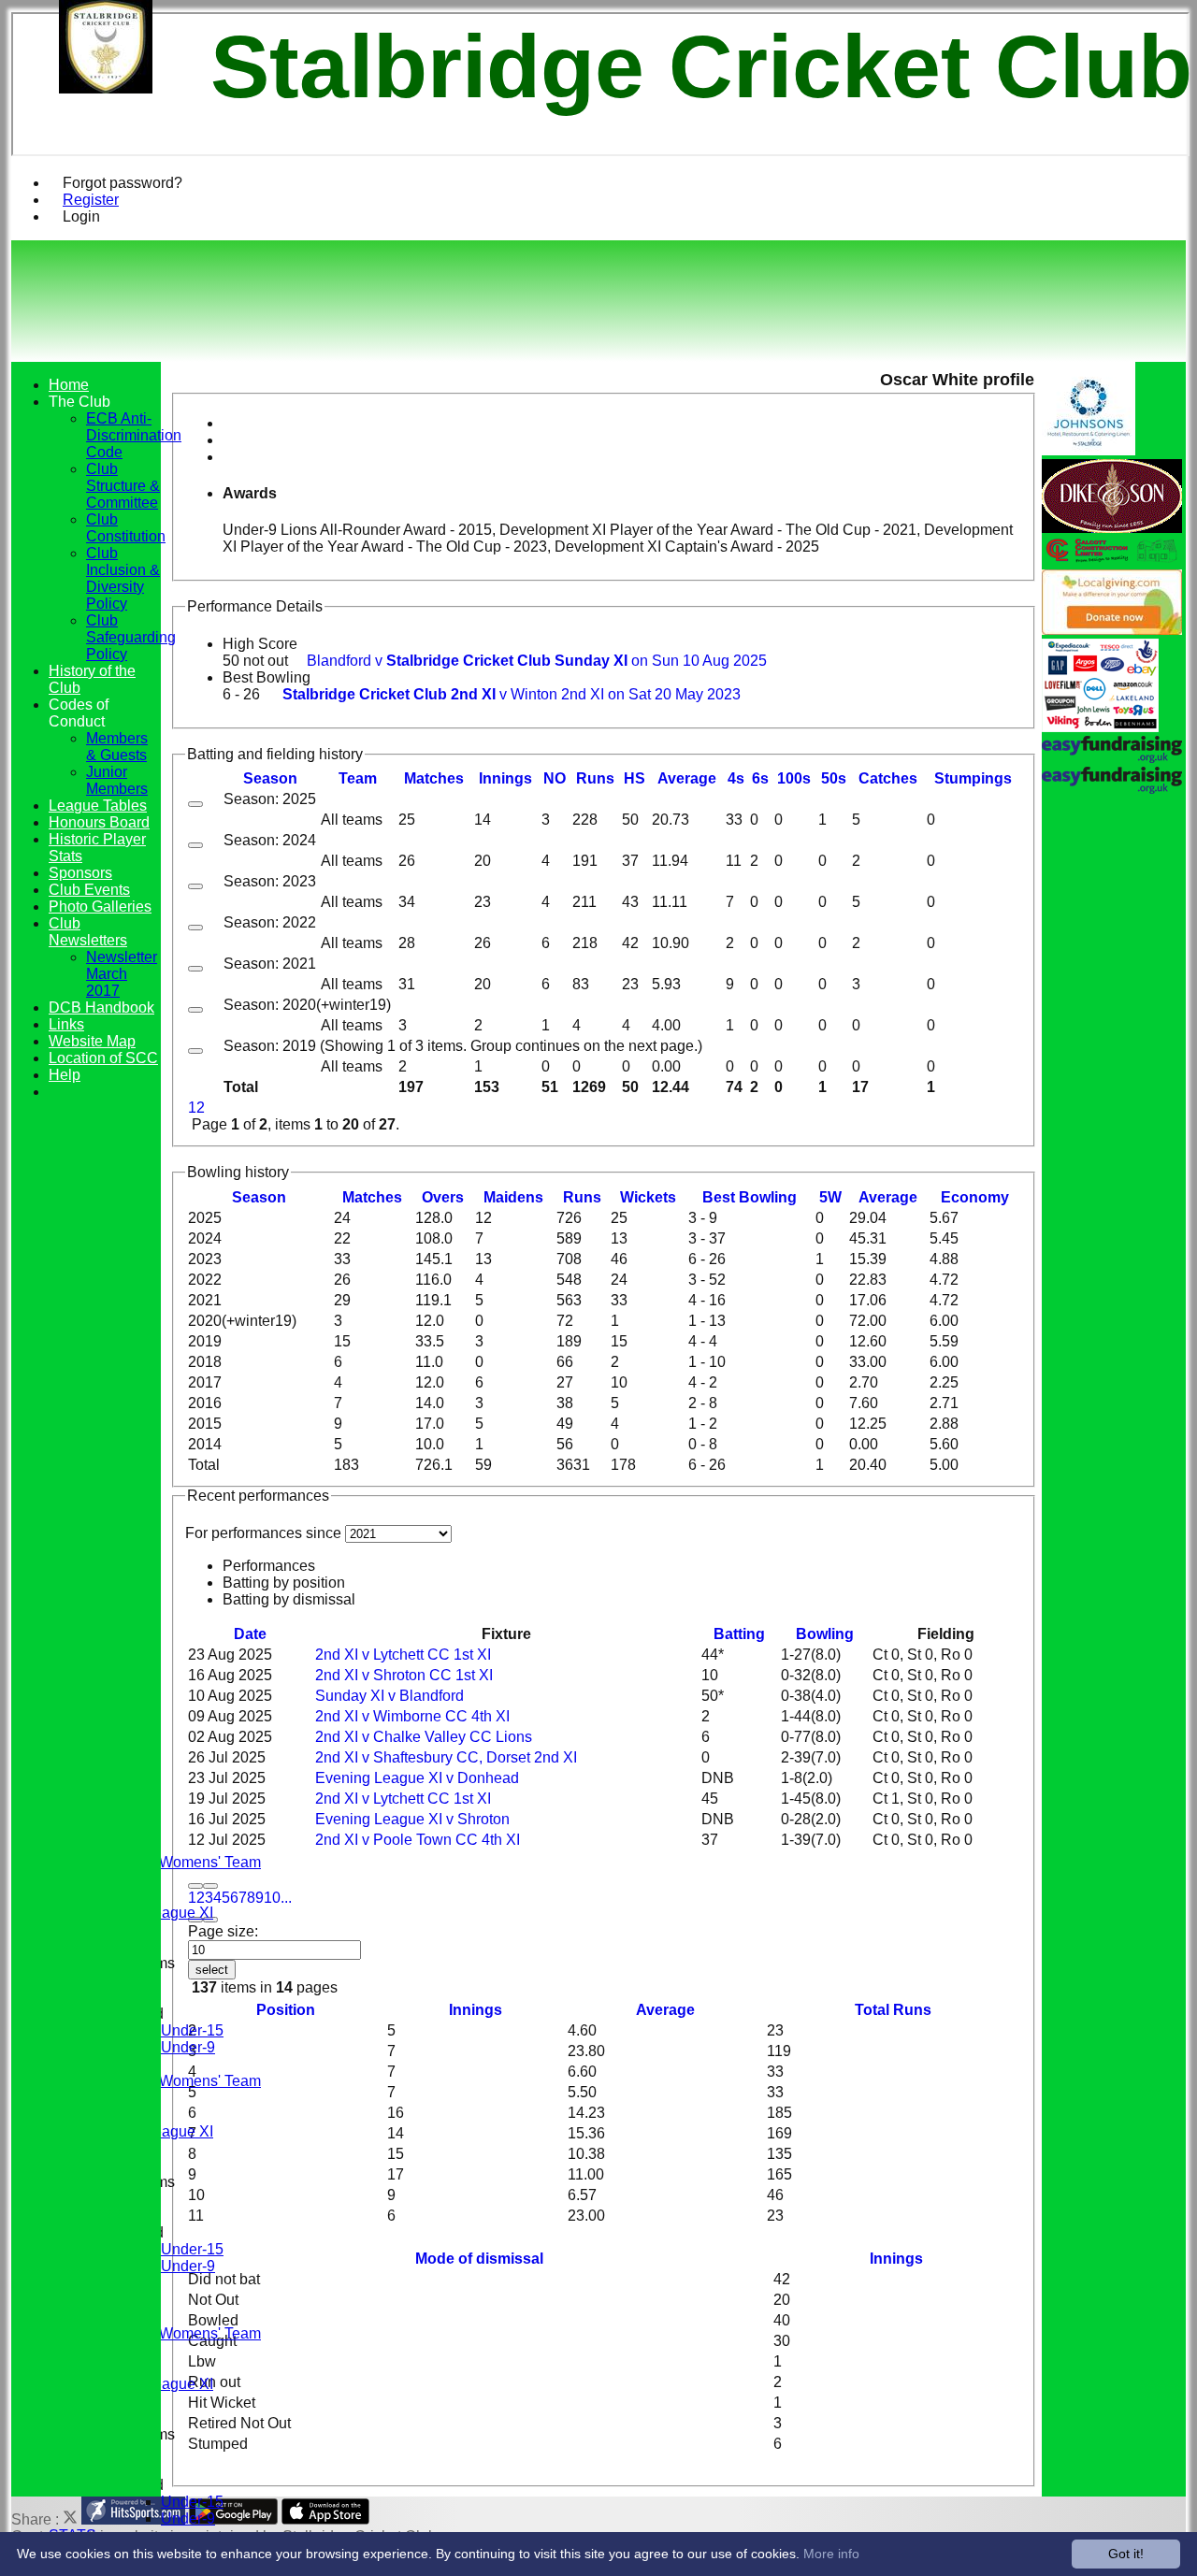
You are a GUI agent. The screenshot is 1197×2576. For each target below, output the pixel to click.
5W (830, 1197)
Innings (476, 2010)
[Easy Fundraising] (1112, 789)
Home (69, 385)
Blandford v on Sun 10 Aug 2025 (537, 661)
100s (794, 778)
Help (65, 1075)
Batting (739, 1634)
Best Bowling (267, 677)
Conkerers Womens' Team (173, 1862)
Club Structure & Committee (123, 486)
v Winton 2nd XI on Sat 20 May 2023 (512, 694)
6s (760, 778)
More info (831, 2554)
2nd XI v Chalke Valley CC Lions (424, 1737)
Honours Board (99, 822)
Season (270, 778)
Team (358, 778)
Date (250, 1634)
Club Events (89, 890)
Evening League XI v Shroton (412, 1819)
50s (834, 778)
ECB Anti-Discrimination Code (134, 435)
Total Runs (893, 2010)
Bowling (825, 1634)
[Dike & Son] (1112, 528)
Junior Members (117, 780)
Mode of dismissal (479, 2259)
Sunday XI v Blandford (389, 1696)
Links (66, 1024)
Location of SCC (103, 1058)
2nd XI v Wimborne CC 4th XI (412, 1716)
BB (750, 1197)
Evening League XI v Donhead (417, 1778)
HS (635, 778)
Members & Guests (117, 747)
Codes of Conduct (79, 713)
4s (736, 778)
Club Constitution (126, 528)
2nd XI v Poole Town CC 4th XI (418, 1840)
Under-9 (188, 2047)
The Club (79, 402)
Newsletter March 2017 (122, 974)
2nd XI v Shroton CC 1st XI (404, 1675)
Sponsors (80, 873)
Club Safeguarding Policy (131, 637)
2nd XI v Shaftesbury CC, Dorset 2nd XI (446, 1757)
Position (286, 2010)
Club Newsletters (88, 932)
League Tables (98, 806)
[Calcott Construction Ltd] (1112, 561)
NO (555, 778)
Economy (975, 1197)
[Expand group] (195, 804)
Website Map (92, 1041)
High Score (260, 644)
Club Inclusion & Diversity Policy (123, 578)
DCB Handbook (101, 1007)
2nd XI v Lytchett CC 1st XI (403, 1655)
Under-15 (192, 2030)
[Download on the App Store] (326, 2519)
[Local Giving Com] (1112, 630)
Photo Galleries (100, 907)
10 (272, 1898)
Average (888, 1197)
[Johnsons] (1089, 450)
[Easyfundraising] (1112, 758)
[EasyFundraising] (1100, 727)
